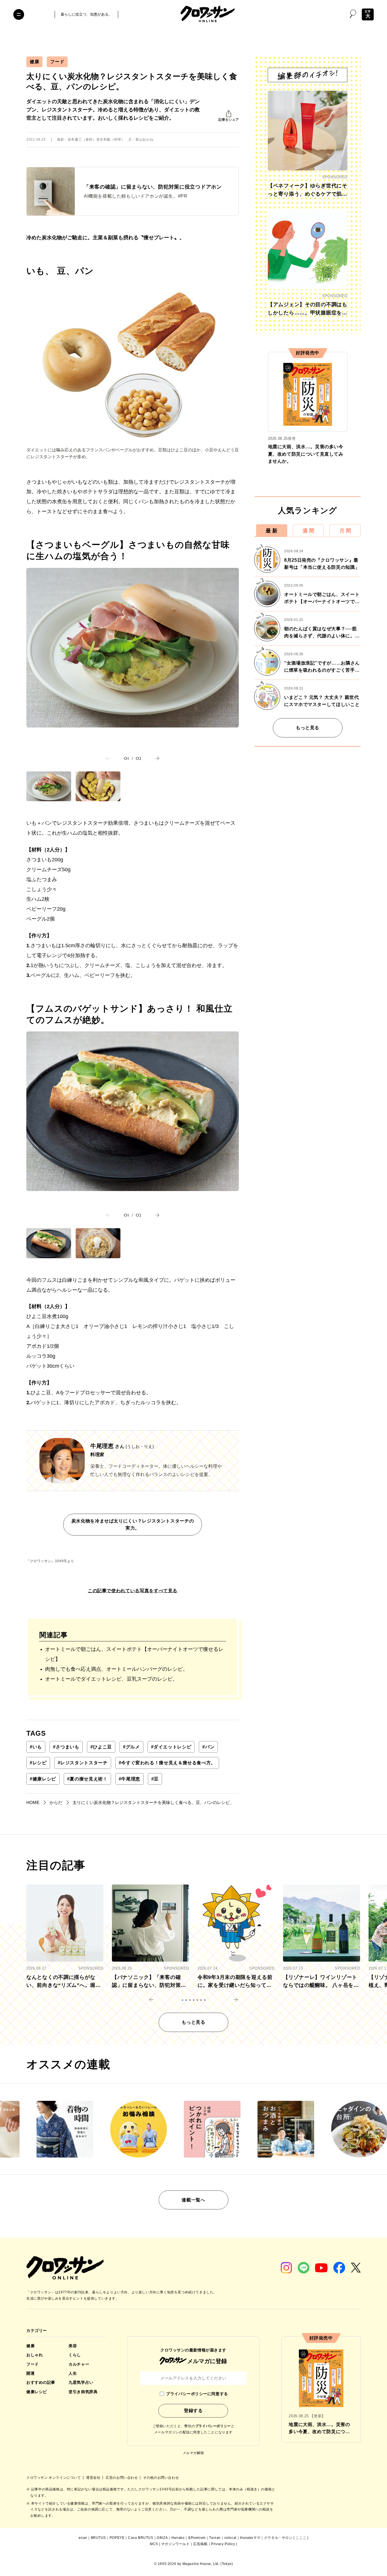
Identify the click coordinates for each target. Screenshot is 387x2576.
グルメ (131, 1747)
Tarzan (215, 2538)
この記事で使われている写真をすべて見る (133, 1591)
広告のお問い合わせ (122, 2478)
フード (57, 62)
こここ (301, 2538)
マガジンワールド (176, 2544)
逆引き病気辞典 (83, 2392)
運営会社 (94, 2478)
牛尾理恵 (129, 1779)
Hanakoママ (250, 2538)
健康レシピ (43, 1779)
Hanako (178, 2538)
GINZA (162, 2538)
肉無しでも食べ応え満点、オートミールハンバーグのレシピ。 (116, 1669)
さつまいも (66, 1747)
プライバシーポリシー (213, 2426)
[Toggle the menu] (19, 14)
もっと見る (308, 728)
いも (36, 1747)
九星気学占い (81, 2382)
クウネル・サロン (278, 2538)
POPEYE (117, 2538)
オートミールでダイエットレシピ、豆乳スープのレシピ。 (111, 1679)
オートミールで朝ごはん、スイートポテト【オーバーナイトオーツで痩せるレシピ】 (134, 1654)
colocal (230, 2538)
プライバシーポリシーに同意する (197, 2394)
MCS (154, 2544)
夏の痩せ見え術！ (87, 1779)
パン (208, 1747)
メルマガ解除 (193, 2453)
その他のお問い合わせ (161, 2478)
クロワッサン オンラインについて (54, 2478)
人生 (73, 2373)
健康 (34, 62)
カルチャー (79, 2364)
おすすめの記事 (41, 2382)
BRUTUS (99, 2538)
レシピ (38, 1763)
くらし (75, 2355)
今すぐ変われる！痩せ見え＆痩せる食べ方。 (167, 1763)
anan (83, 2538)
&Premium (197, 2538)
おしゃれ (35, 2355)
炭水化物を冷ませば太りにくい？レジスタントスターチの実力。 (133, 1525)
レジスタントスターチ (83, 1763)
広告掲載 (200, 2544)
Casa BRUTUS (141, 2538)
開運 (30, 2373)
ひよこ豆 (101, 1747)
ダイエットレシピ (171, 1747)
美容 (73, 2346)
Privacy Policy (223, 2544)
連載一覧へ (193, 2200)
